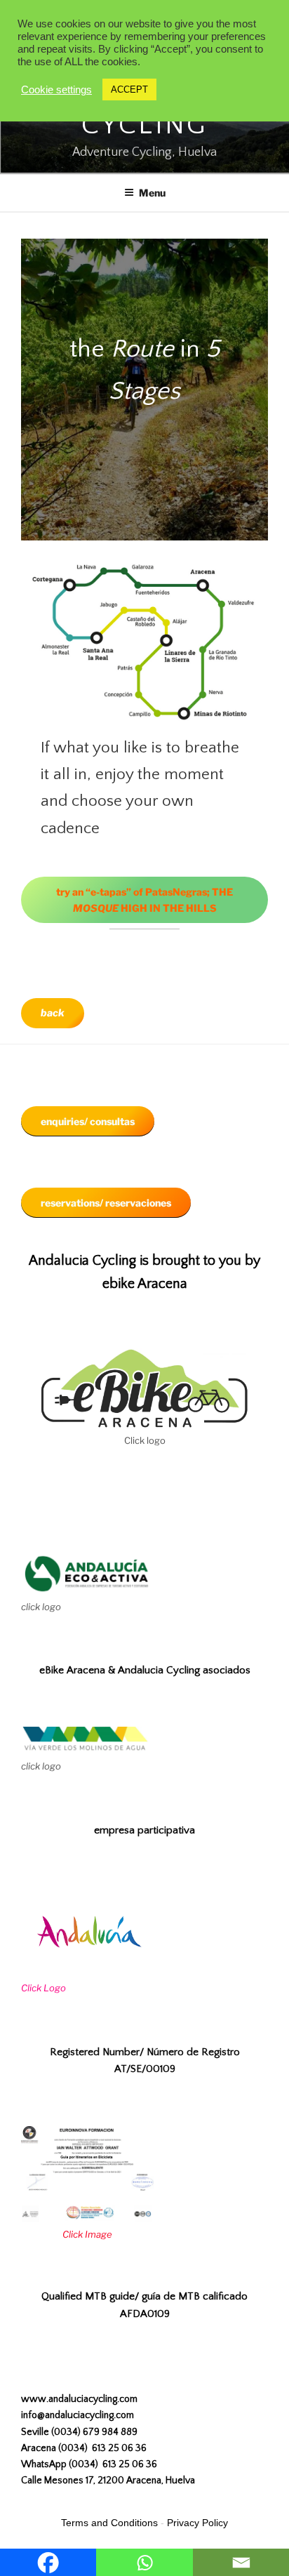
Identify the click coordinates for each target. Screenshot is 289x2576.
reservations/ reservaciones (106, 1203)
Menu (152, 193)
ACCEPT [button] (129, 89)
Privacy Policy (197, 2523)
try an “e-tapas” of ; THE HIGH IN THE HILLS (144, 900)
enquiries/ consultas (88, 1121)
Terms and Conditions (109, 2523)
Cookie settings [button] (56, 90)
